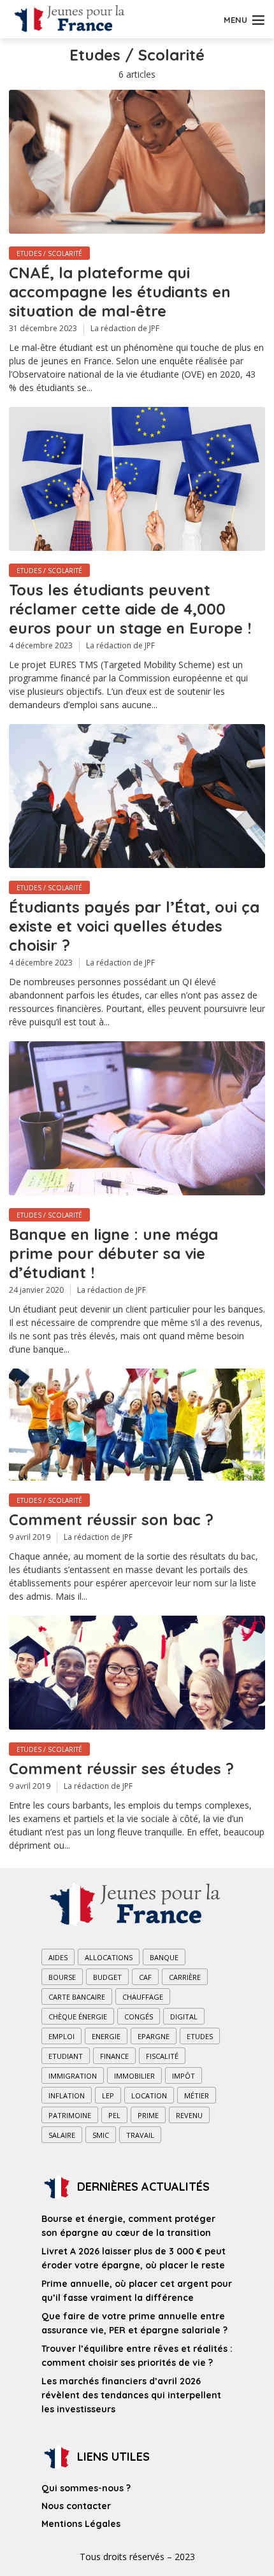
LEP (108, 2096)
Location (149, 2096)
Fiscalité (162, 2056)
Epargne (154, 2036)
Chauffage (143, 1997)
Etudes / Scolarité (49, 253)
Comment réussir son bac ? (111, 1519)
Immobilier (134, 2076)
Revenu (189, 2115)
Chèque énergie (78, 2017)
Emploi (61, 2036)
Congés (139, 2017)
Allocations (109, 1957)
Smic (101, 2135)
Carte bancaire (77, 1997)
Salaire (62, 2135)
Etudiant (66, 2056)
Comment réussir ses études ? (121, 1768)
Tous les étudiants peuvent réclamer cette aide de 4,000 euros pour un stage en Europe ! (130, 609)
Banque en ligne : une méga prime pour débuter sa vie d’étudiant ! (113, 1253)
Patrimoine (70, 2115)
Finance (114, 2056)
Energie (106, 2036)
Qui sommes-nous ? (86, 2488)
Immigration (73, 2076)
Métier (197, 2096)
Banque (164, 1957)
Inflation (67, 2096)
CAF (145, 1977)
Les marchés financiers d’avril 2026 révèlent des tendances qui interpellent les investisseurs (131, 2395)
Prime (148, 2115)
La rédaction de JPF (125, 328)
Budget (107, 1977)
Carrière (185, 1977)
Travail (140, 2135)
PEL (114, 2115)
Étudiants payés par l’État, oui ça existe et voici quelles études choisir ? (134, 926)
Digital (184, 2017)
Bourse (62, 1977)
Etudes (200, 2036)
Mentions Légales (81, 2524)
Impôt (184, 2076)
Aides (58, 1957)
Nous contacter (76, 2506)
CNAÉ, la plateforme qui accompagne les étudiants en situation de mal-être (120, 292)
